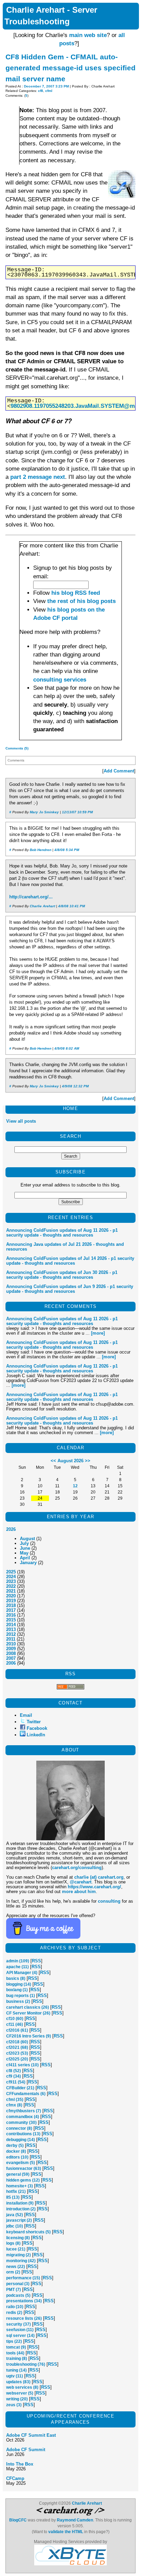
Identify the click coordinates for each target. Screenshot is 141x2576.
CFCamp (15, 2478)
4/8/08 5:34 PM (67, 850)
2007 (11, 1658)
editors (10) (17, 2157)
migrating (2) (18, 2255)
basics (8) (16, 1978)
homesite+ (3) (20, 2186)
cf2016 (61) (17, 2030)
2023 (11, 1581)
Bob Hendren (41, 850)
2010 (11, 1644)
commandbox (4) (23, 2117)
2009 (11, 1649)
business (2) (18, 2001)
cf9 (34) (14, 2076)
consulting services (60, 680)
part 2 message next (38, 477)
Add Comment (119, 771)
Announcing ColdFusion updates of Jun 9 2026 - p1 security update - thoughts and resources (70, 1289)
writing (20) (17, 2399)
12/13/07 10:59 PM (77, 812)
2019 (11, 1601)
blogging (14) (19, 1984)
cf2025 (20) (17, 2059)
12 (75, 1486)
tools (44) (15, 2353)
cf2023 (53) (17, 2053)
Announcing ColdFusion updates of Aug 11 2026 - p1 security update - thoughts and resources (62, 1233)
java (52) (15, 2215)
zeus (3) (14, 2405)
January (28, 1563)
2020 (11, 1596)
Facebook (37, 1728)
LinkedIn (36, 1735)
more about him (79, 1892)
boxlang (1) (17, 1990)
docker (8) (16, 2151)
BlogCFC (18, 2520)
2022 (11, 1586)
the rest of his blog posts (81, 601)
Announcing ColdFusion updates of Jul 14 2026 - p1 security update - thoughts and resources (70, 1261)
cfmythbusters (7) (24, 2111)
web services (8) (22, 2387)
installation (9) (20, 2203)
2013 (11, 1629)
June (25, 1548)
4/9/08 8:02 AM (67, 1048)
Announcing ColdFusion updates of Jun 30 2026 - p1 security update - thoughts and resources (62, 1275)
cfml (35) (15, 2100)
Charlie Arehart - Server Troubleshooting (51, 16)
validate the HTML (66, 2532)
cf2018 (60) (17, 2042)
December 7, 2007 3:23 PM (46, 86)
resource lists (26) (24, 2318)
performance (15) (23, 2278)
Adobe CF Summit (26, 2450)
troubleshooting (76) (26, 2364)
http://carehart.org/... (31, 897)
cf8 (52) (14, 2071)
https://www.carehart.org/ (94, 1887)
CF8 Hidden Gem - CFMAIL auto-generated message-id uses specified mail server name (70, 68)
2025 (11, 1572)
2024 (11, 1577)
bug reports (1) (21, 1996)
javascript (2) (19, 2220)
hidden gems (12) (23, 2180)
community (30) (21, 2123)
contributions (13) (23, 2134)
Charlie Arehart (42, 906)
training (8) (17, 2359)
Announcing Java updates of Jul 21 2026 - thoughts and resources (65, 1247)
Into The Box (20, 2464)
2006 (11, 1663)
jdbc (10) (15, 2226)
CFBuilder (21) (20, 2088)
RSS (36, 1961)
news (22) (16, 2267)
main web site (88, 35)
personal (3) (18, 2284)
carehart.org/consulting (77, 1868)
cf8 (41, 91)
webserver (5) (20, 2393)
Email (26, 1715)
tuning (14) (16, 2370)
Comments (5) (17, 748)
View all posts (21, 1121)
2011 (11, 1639)
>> (88, 1461)
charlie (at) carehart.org (99, 1877)
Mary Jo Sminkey (44, 812)
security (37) (18, 2324)
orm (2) (13, 2272)
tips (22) (14, 2341)
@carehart (81, 1882)
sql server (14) (20, 2336)
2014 (11, 1625)
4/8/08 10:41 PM (72, 906)
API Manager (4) (22, 1973)
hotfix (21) (16, 2191)
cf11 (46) (15, 2024)
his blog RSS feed (76, 593)
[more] (98, 1333)
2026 (11, 1529)
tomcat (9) (16, 2347)
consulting (109, 1901)
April (25, 1558)
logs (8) (13, 2243)
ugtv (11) (15, 2376)
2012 (11, 1634)
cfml (49, 91)
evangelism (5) (21, 2163)
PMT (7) (14, 2290)
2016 (11, 1615)
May (24, 1553)
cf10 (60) (15, 2019)
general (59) (18, 2174)
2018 (11, 1605)
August (27, 1539)
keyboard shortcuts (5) (28, 2232)
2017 (11, 1610)
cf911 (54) (16, 2082)
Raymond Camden (75, 2520)
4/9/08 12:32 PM (75, 1086)
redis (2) (14, 2313)
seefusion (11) (20, 2330)
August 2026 (70, 1461)
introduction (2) (21, 2209)
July (24, 1543)
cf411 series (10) (22, 2065)
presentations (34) (24, 2301)
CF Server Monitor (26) (28, 2013)
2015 (11, 1620)
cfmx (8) (14, 2105)
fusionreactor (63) (24, 2169)
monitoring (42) (21, 2261)
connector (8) (19, 2128)
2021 (11, 1591)
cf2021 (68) (17, 2047)
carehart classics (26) (28, 2007)
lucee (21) (16, 2249)
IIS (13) (13, 2197)
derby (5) (15, 2146)
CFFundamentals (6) (26, 2094)
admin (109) (18, 1961)
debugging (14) (21, 2140)
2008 (11, 1653)
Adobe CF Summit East (31, 2435)
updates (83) (18, 2382)
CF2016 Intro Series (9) (29, 2036)
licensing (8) (18, 2238)
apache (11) (17, 1967)
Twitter (34, 1722)
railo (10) (15, 2307)
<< (53, 1461)
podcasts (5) (18, 2295)
